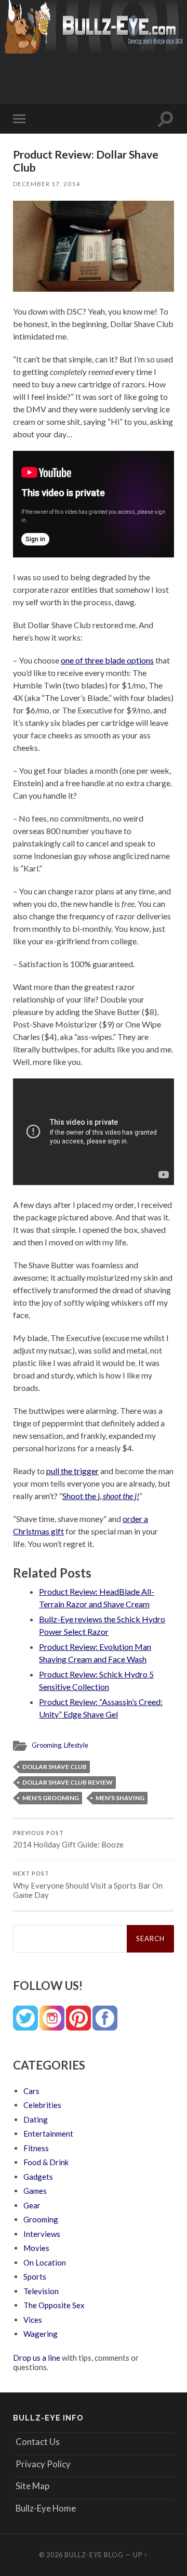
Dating (36, 2119)
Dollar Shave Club (55, 1767)
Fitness (36, 2148)
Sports (35, 2276)
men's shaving (120, 1798)
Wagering (41, 2334)
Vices (33, 2320)
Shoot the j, (101, 1496)
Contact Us (38, 2442)
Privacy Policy (43, 2464)
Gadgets (38, 2177)
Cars (31, 2091)
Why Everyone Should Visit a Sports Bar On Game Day (88, 1885)
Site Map (32, 2486)
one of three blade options (107, 660)
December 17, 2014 (46, 184)
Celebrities (42, 2105)
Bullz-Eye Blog (94, 2555)
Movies (36, 2248)
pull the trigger (72, 1471)
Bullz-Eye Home (46, 2508)
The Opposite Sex (54, 2305)
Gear (32, 2205)
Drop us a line (37, 2358)
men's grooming (51, 1798)
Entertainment (48, 2133)
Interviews (42, 2234)
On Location (45, 2262)
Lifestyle (76, 1745)
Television (41, 2291)
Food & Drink (46, 2162)
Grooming (46, 1745)
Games (35, 2191)
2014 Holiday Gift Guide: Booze (68, 1840)
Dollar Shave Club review (68, 1782)
